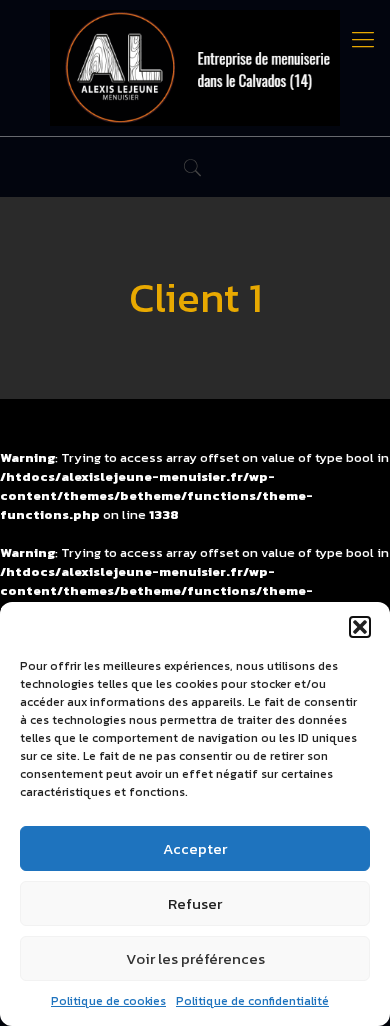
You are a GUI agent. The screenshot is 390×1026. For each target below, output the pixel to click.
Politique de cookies (108, 1001)
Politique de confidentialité (252, 1001)
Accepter (195, 848)
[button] (360, 627)
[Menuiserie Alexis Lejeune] (195, 68)
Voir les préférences (195, 958)
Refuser (195, 903)
